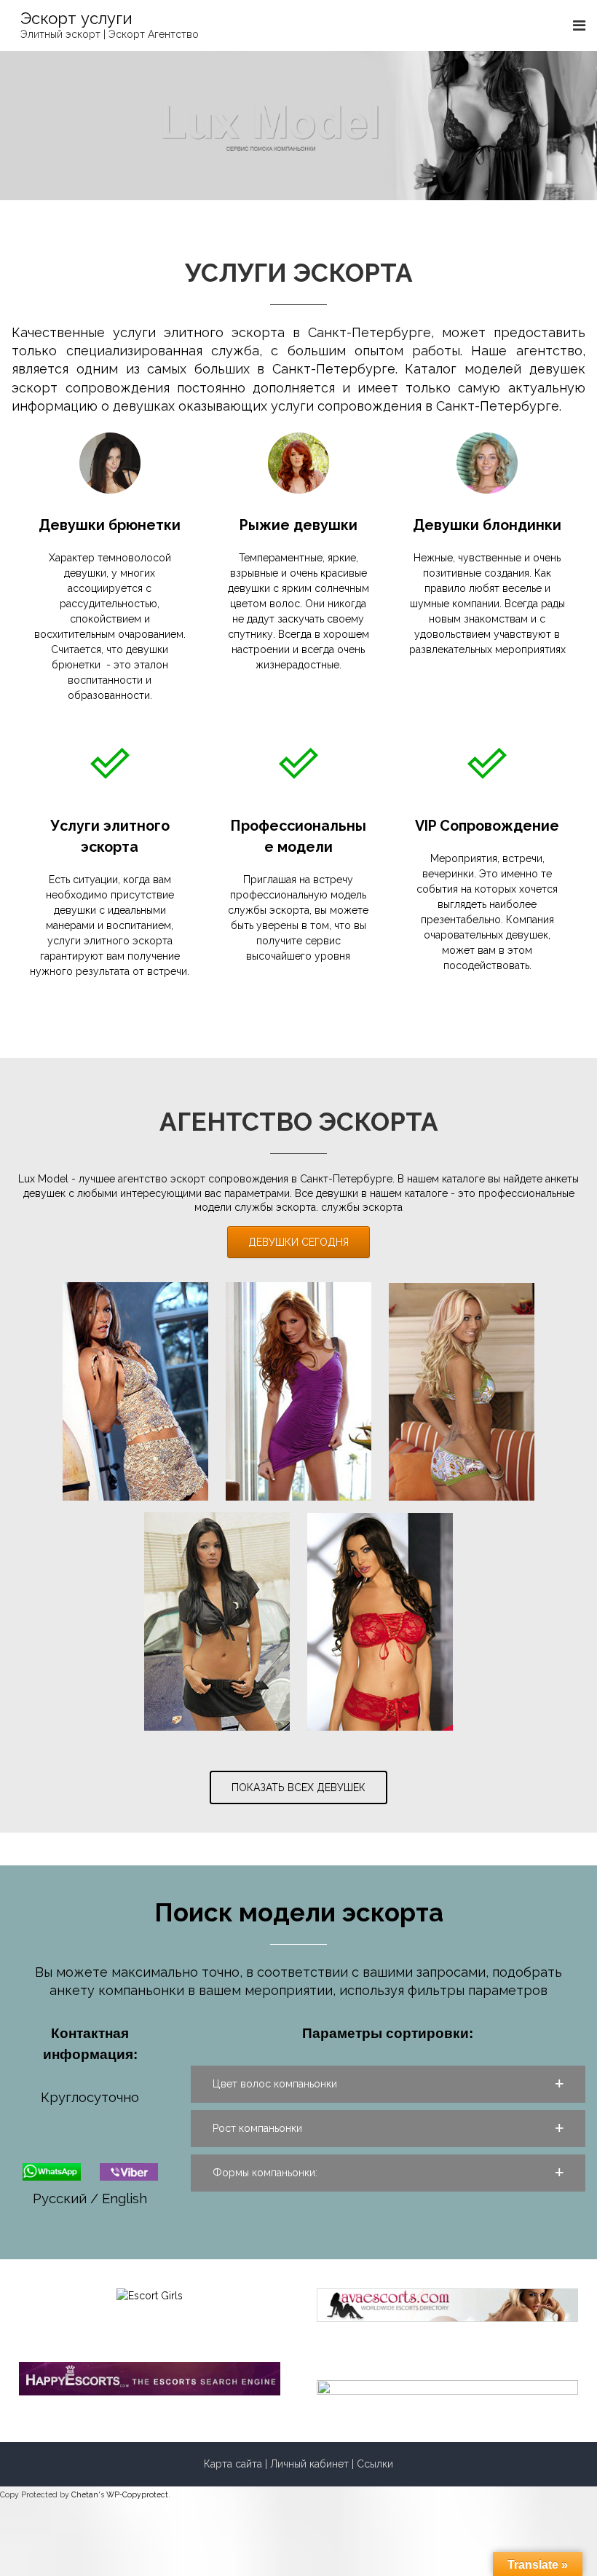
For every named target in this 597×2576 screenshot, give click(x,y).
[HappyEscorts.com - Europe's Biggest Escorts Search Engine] (150, 2377)
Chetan (85, 2494)
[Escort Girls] (150, 2295)
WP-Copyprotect (137, 2494)
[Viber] (129, 2170)
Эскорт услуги (76, 18)
